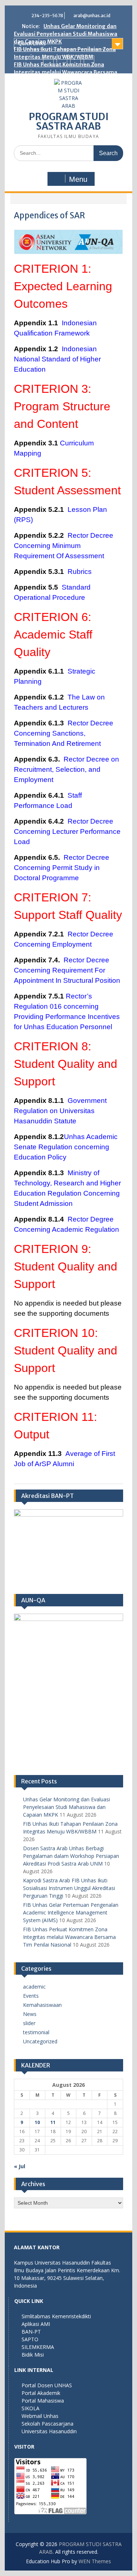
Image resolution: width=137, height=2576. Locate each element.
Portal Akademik (41, 2393)
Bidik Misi (33, 2355)
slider (29, 2023)
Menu (78, 179)
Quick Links (32, 43)
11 (53, 2122)
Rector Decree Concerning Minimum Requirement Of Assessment (64, 546)
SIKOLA (31, 2408)
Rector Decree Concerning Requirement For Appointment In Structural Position (67, 970)
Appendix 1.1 (38, 323)
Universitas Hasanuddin (49, 2431)
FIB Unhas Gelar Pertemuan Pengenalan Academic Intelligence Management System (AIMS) (71, 1912)
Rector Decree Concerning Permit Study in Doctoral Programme (62, 868)
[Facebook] (48, 61)
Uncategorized (40, 2041)
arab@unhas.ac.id (92, 16)
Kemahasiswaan (42, 2005)
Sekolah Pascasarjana (47, 2424)
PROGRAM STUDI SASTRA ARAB (69, 121)
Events (31, 1996)
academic (34, 1987)
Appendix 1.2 (38, 349)
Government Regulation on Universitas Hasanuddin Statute (60, 1111)
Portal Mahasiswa (43, 2401)
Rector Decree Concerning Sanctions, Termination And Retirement (64, 733)
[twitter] (62, 61)
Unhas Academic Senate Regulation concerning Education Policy (66, 1147)
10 (37, 2122)
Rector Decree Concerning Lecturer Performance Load (67, 831)
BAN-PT (31, 2332)
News (30, 2014)
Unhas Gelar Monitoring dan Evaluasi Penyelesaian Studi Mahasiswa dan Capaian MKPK (66, 34)
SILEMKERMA (38, 2347)
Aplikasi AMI (36, 2324)
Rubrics (80, 572)
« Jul (20, 2166)
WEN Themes (95, 2561)
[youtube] (75, 61)
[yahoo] (89, 61)
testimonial (36, 2032)
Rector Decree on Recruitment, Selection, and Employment (66, 769)
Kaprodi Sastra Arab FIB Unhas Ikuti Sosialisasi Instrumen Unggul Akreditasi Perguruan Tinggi (69, 1888)
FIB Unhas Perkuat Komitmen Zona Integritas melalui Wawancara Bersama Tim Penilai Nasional (66, 72)
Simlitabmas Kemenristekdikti (56, 2316)
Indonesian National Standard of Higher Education (57, 359)
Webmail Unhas (40, 2416)
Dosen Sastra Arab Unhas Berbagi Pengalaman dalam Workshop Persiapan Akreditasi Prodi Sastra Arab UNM (71, 1856)
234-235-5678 (47, 16)
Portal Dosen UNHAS (47, 2385)
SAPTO (30, 2339)
